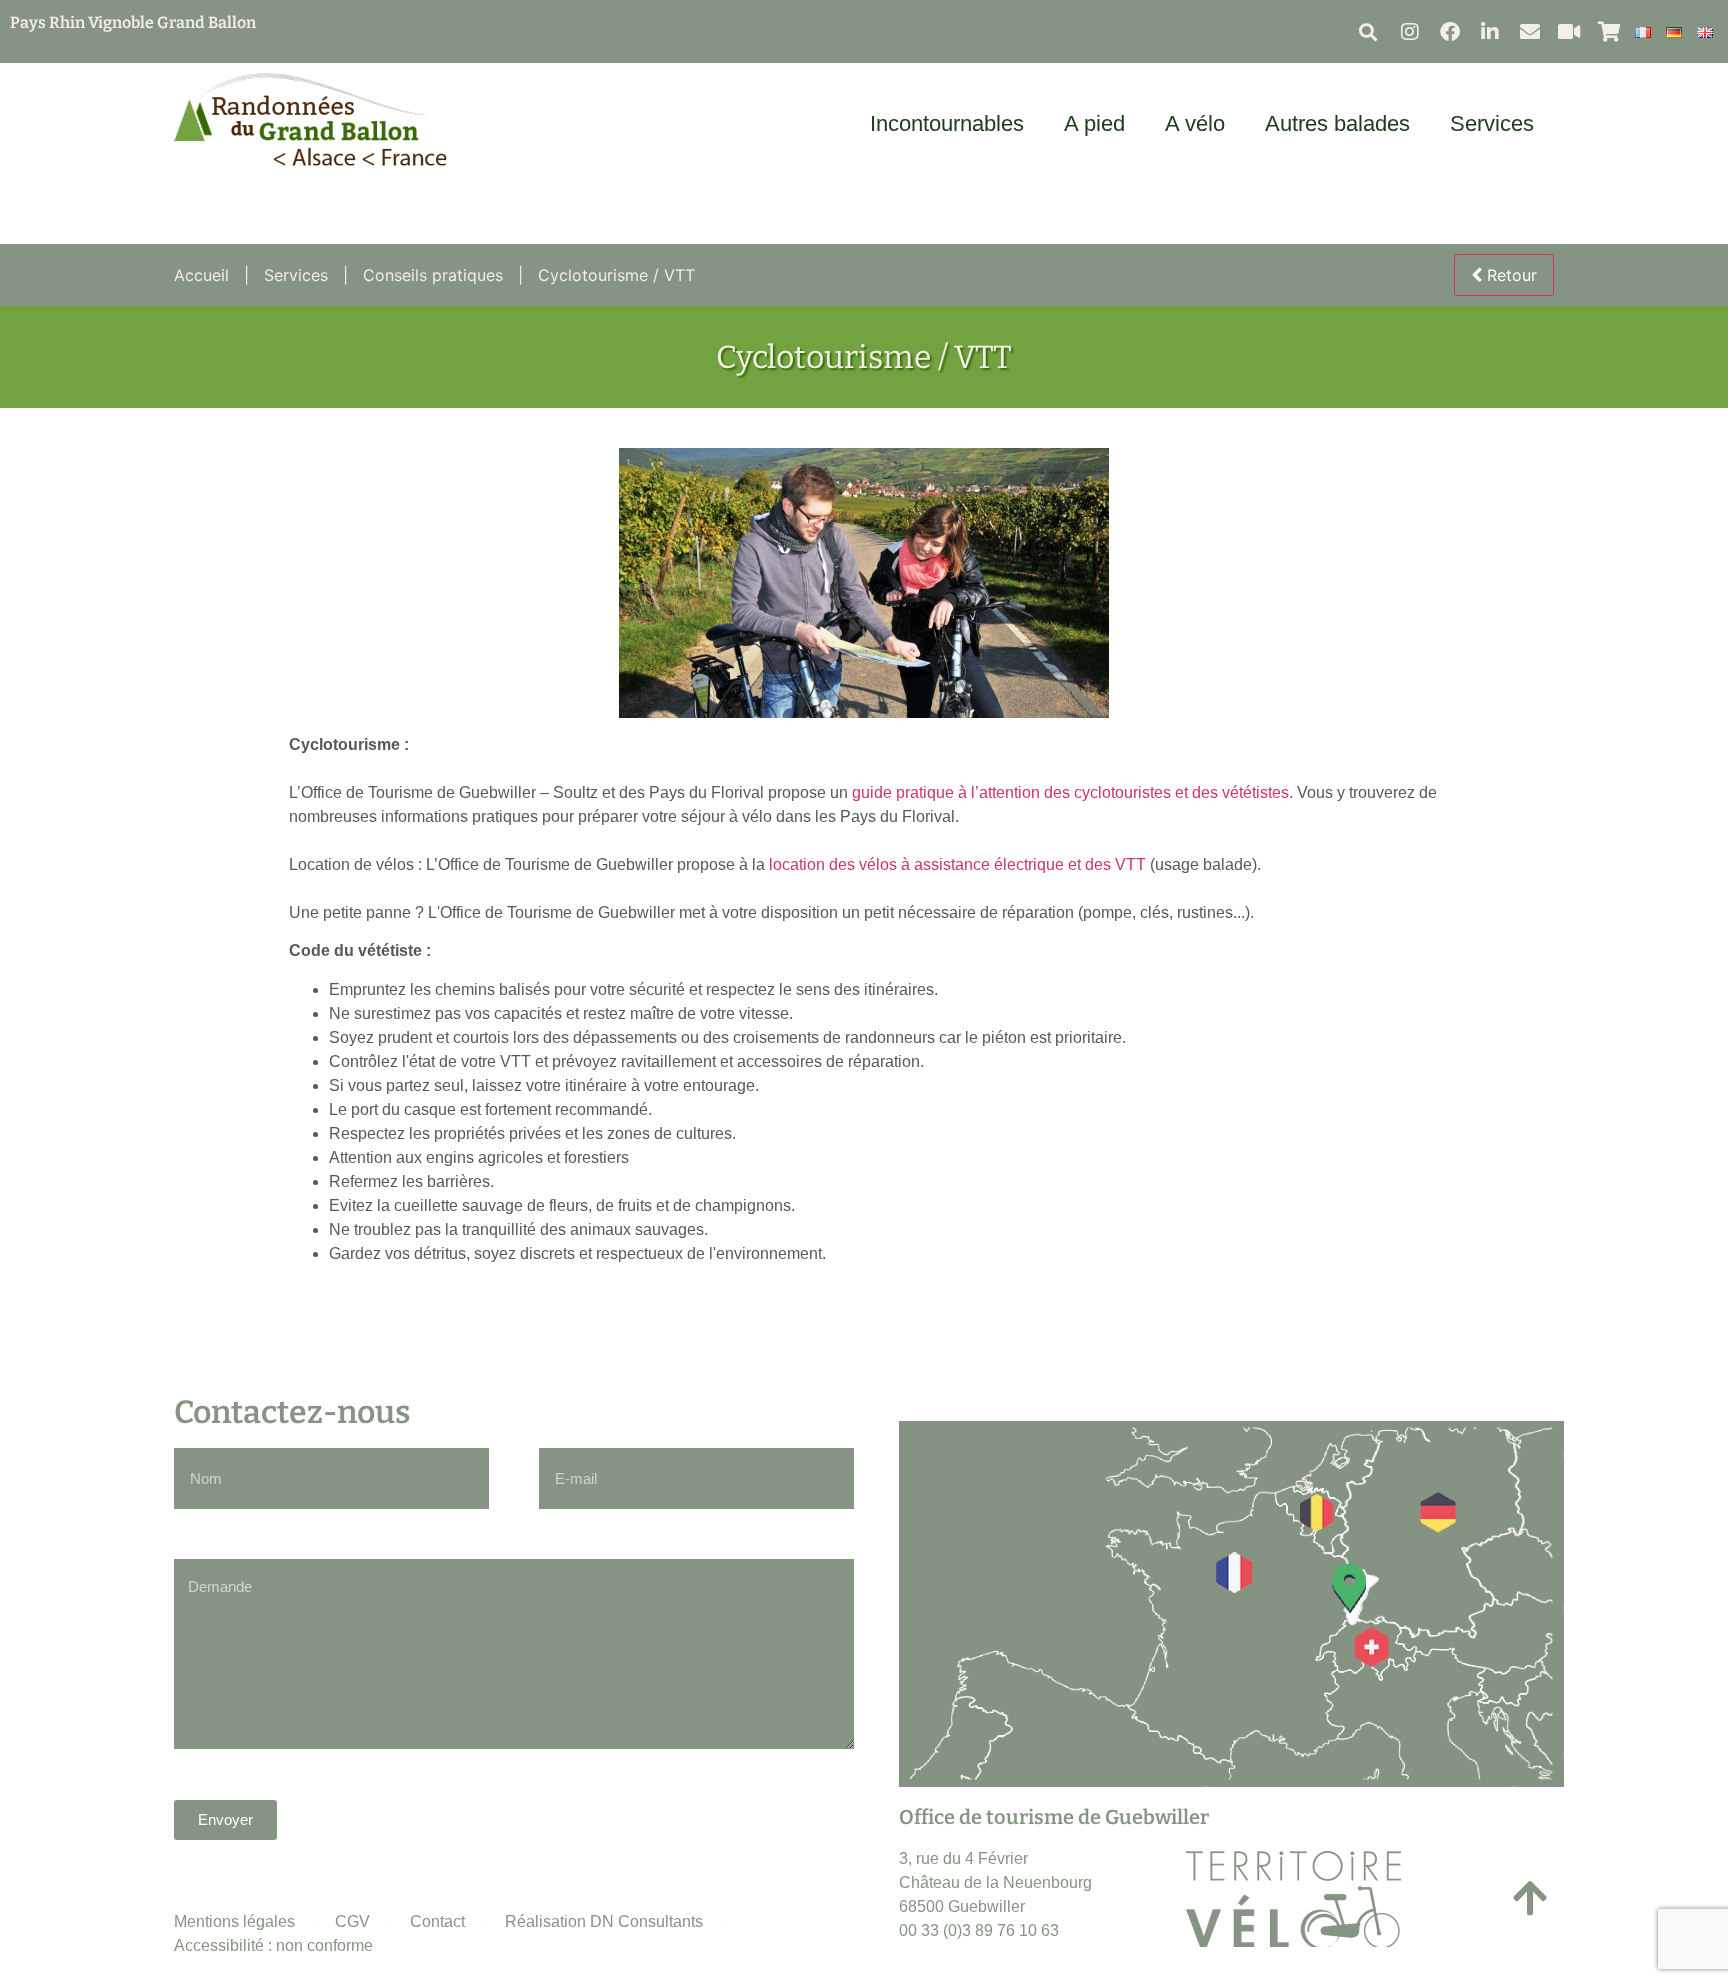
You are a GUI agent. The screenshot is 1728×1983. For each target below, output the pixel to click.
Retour (1509, 275)
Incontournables (947, 123)
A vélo (1195, 123)
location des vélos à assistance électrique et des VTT (957, 864)
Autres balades (1337, 123)
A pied (1094, 123)
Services (1492, 123)
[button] (1368, 31)
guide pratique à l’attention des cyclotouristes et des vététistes (1070, 792)
